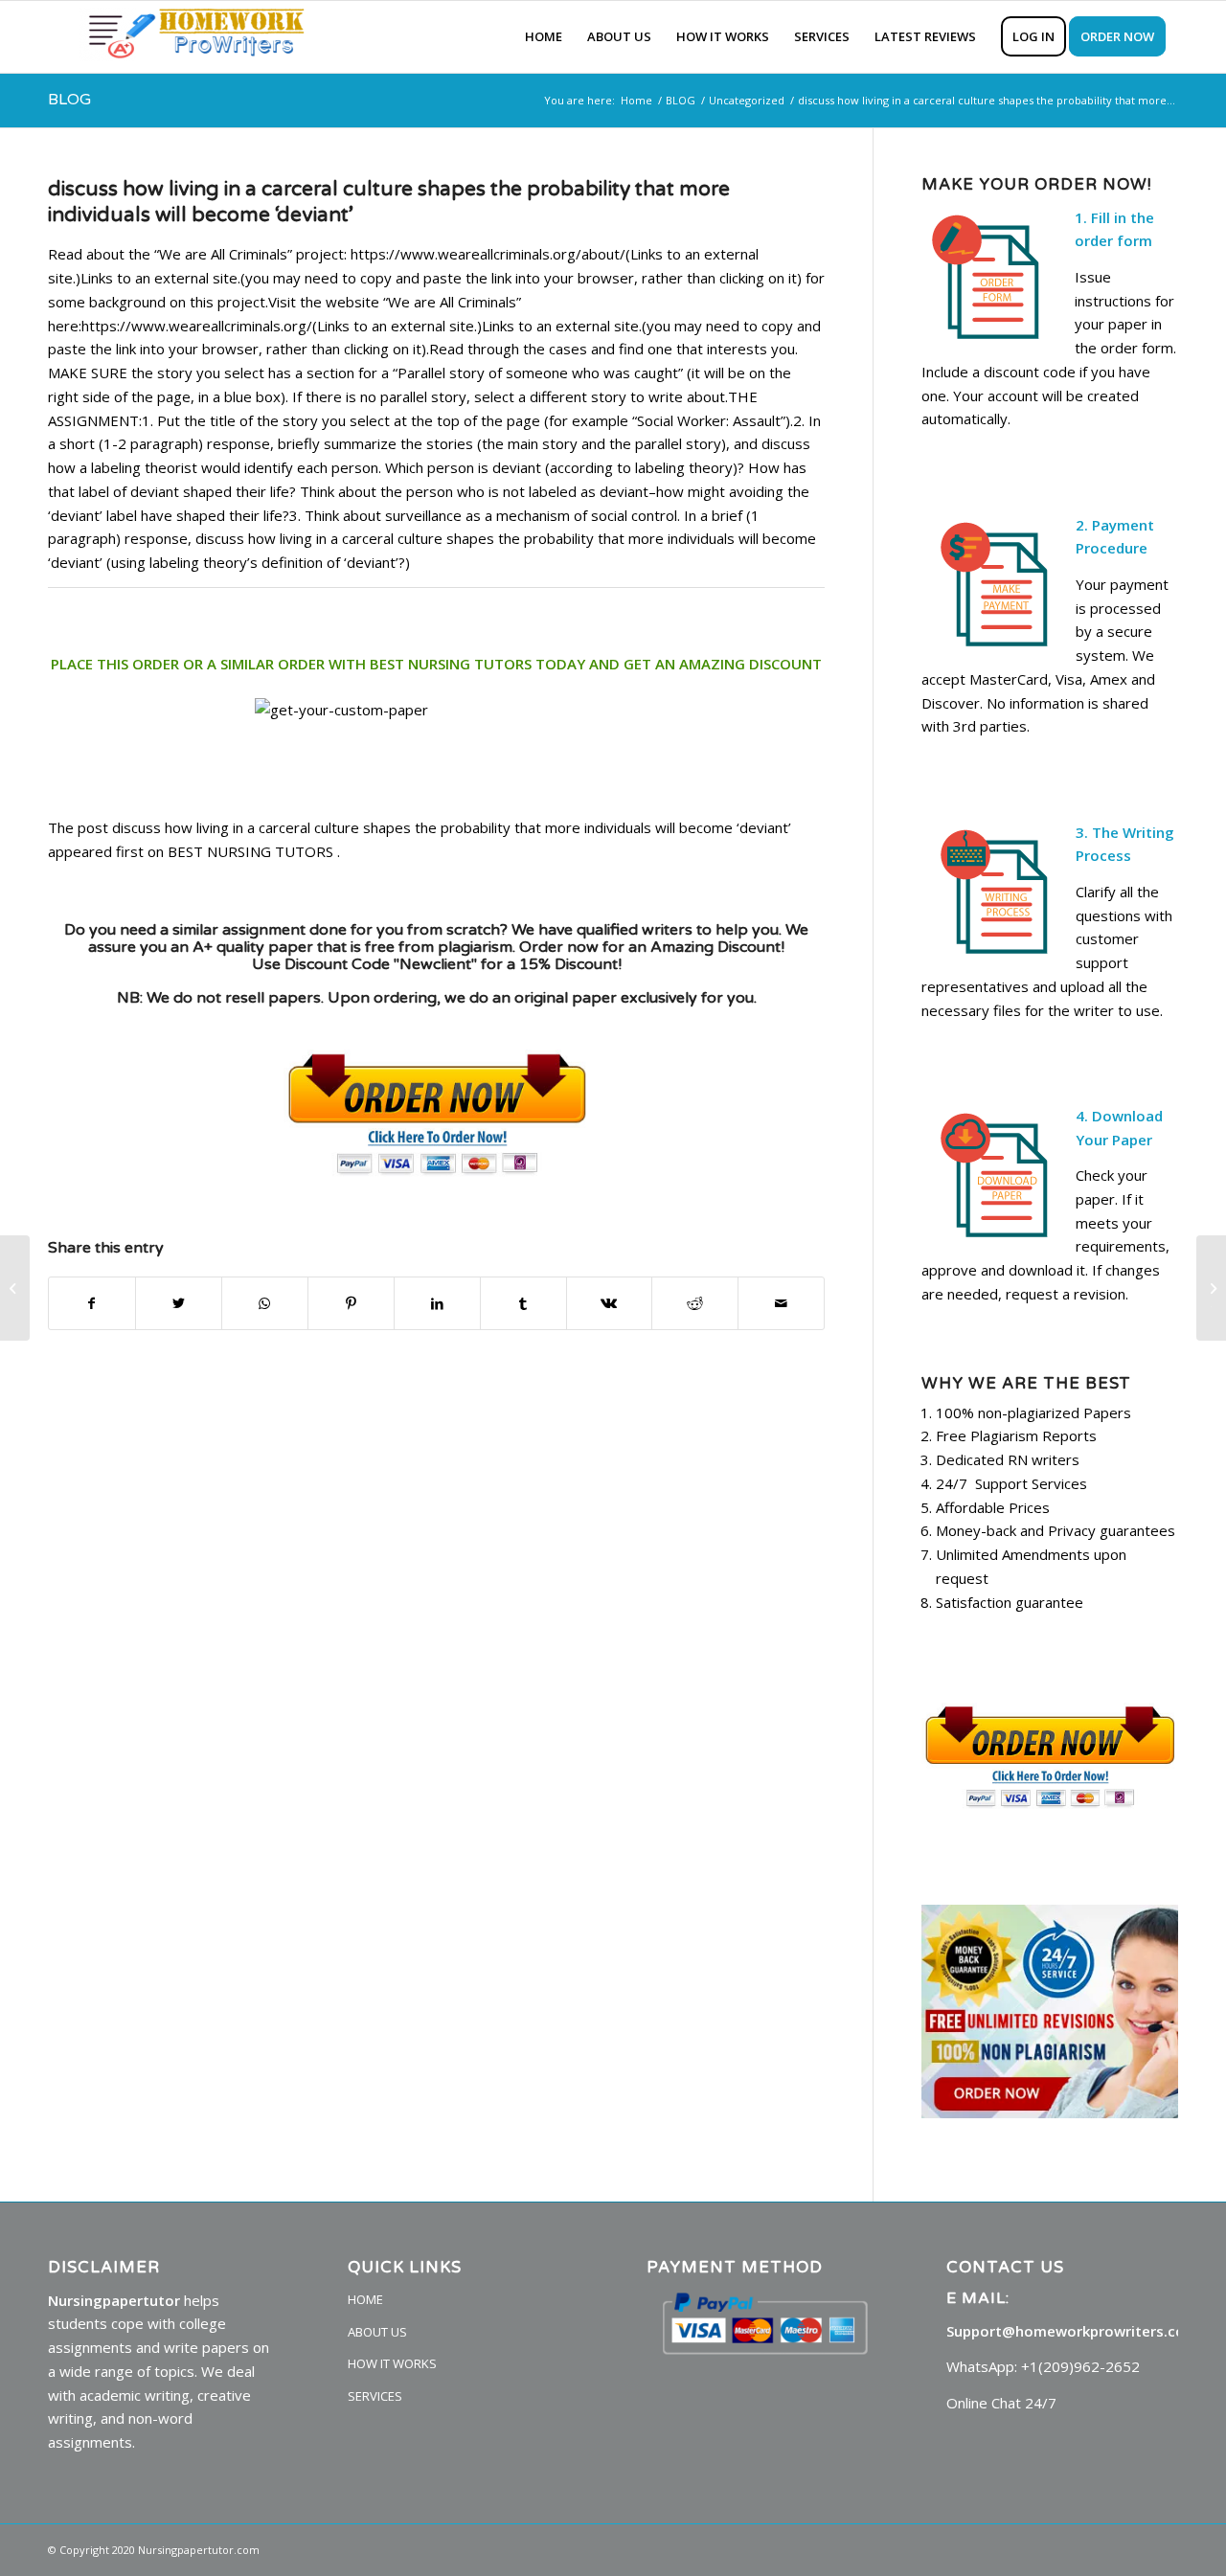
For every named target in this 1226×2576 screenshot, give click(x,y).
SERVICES (375, 2396)
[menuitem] (544, 37)
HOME (365, 2299)
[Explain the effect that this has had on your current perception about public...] (15, 1288)
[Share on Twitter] (179, 1304)
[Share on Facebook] (92, 1304)
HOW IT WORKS (392, 2363)
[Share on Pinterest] (351, 1304)
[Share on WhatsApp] (265, 1304)
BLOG (69, 100)
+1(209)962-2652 (1080, 2366)
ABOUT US (377, 2332)
